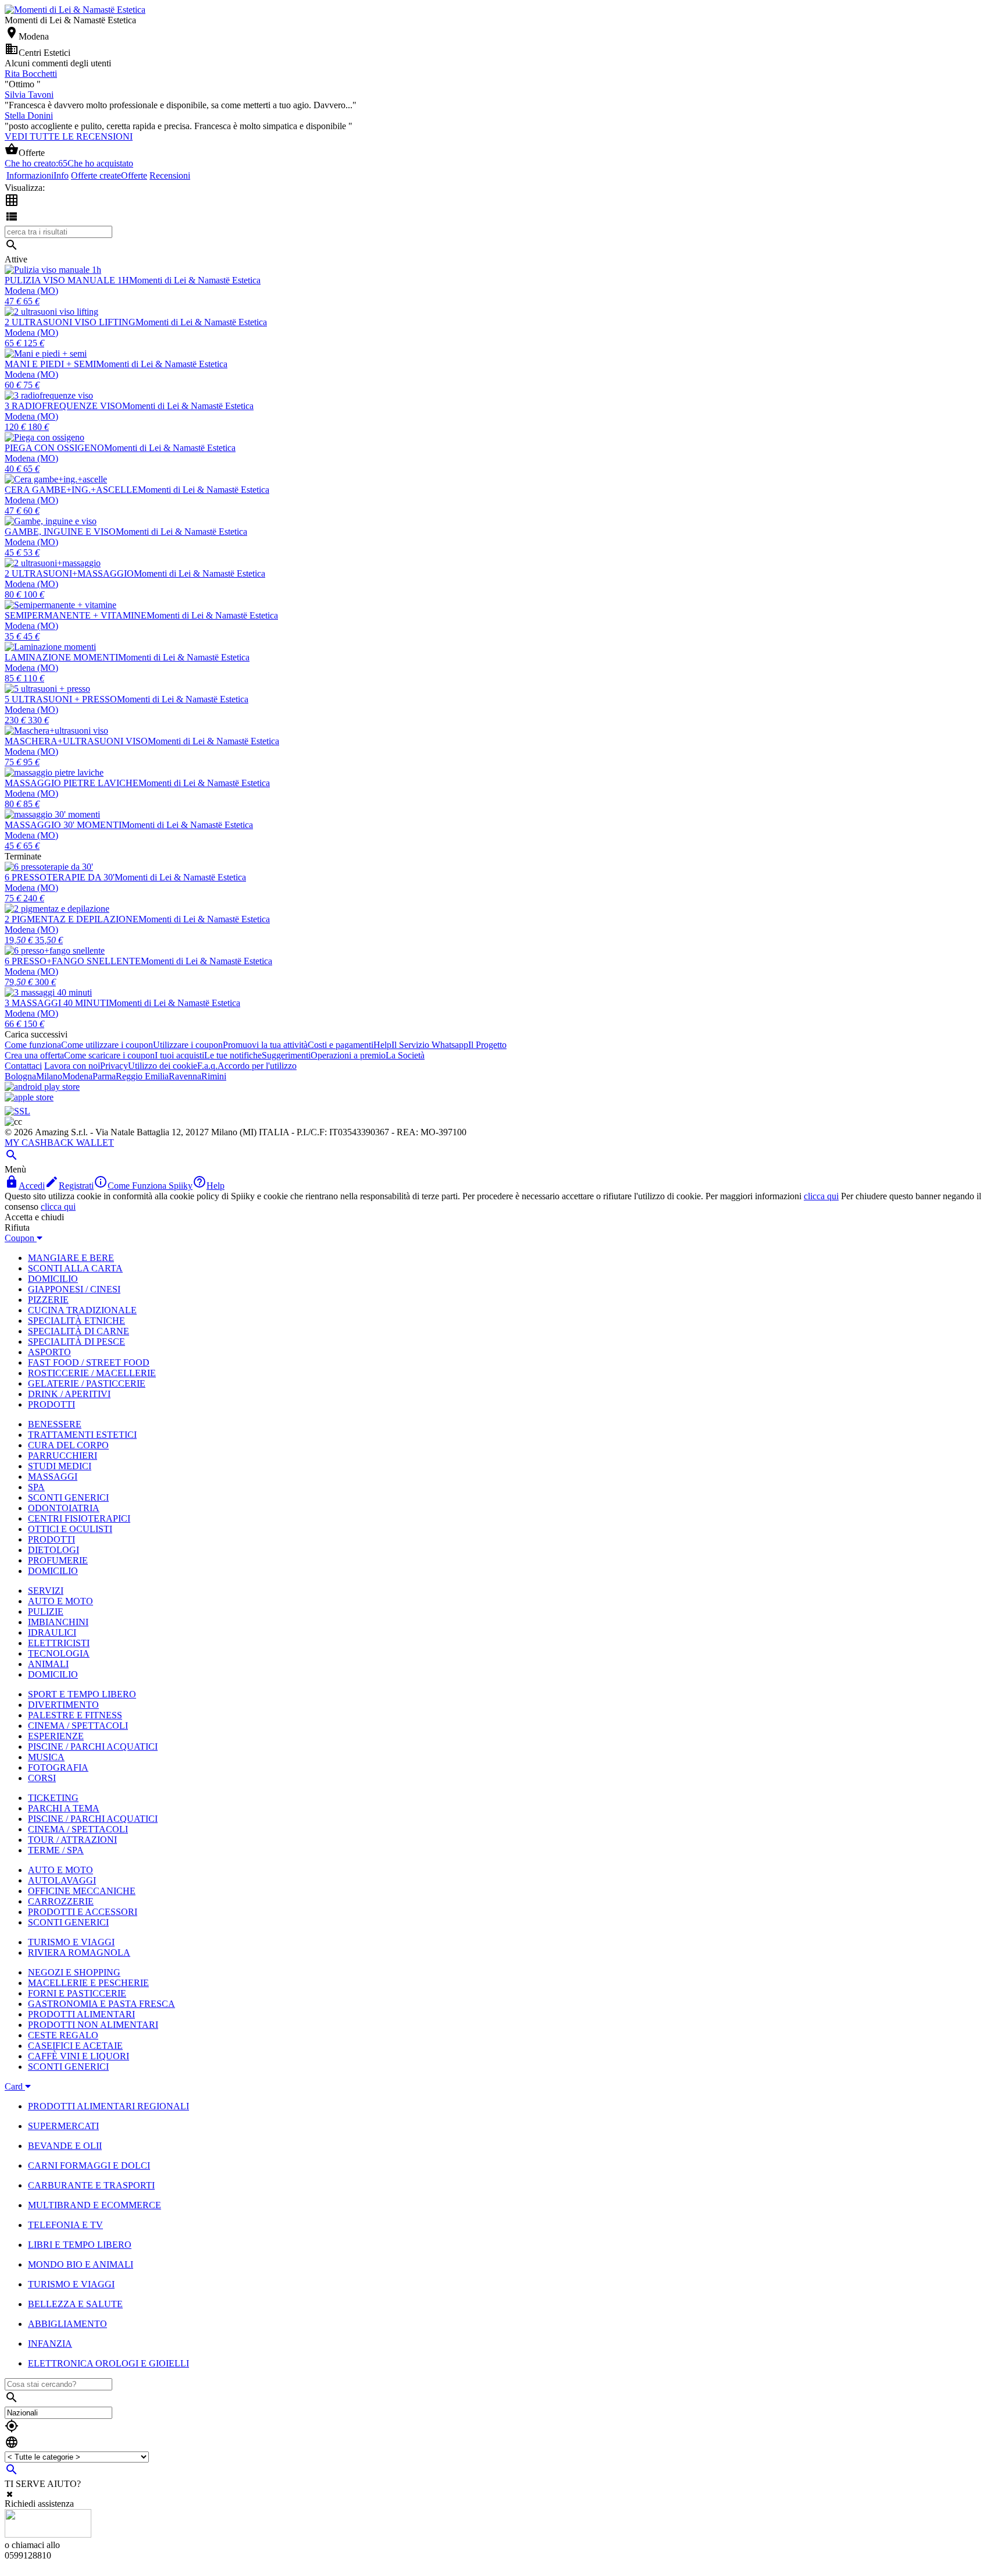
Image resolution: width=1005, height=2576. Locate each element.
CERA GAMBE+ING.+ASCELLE (71, 490)
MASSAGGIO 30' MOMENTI (63, 825)
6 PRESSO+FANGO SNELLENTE (73, 961)
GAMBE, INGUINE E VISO (60, 532)
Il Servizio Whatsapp (430, 1045)
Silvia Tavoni (29, 95)
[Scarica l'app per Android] (42, 1087)
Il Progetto (487, 1045)
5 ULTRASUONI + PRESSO (61, 699)
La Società (405, 1055)
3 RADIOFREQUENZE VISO (63, 406)
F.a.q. (207, 1066)
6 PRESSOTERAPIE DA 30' (60, 877)
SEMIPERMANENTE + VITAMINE (76, 615)
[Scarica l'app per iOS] (29, 1097)
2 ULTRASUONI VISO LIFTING (70, 322)
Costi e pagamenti (341, 1045)
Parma (104, 1076)
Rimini (214, 1076)
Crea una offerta (34, 1055)
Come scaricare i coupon (109, 1055)
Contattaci (23, 1066)
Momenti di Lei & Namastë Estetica (195, 280)
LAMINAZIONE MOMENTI (61, 657)
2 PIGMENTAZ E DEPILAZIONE (72, 919)
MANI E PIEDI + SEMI (50, 364)
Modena (77, 1076)
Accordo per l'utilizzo (257, 1066)
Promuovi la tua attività (265, 1045)
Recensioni (170, 175)
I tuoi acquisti (179, 1055)
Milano (49, 1076)
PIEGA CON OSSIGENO (54, 448)
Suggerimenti (286, 1055)
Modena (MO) (31, 291)
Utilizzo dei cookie (163, 1066)
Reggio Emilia (142, 1076)
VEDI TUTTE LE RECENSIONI (69, 136)
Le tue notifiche (233, 1055)
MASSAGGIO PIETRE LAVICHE (72, 783)
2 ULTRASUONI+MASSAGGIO (69, 573)
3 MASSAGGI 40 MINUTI (57, 1003)
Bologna (20, 1076)
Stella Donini (29, 116)
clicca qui (821, 1196)
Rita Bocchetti (31, 74)
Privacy (114, 1066)
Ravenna (185, 1076)
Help (382, 1045)
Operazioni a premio (348, 1055)
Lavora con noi (72, 1066)
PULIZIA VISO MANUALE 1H (67, 280)
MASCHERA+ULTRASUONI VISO (76, 741)
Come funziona (33, 1045)
